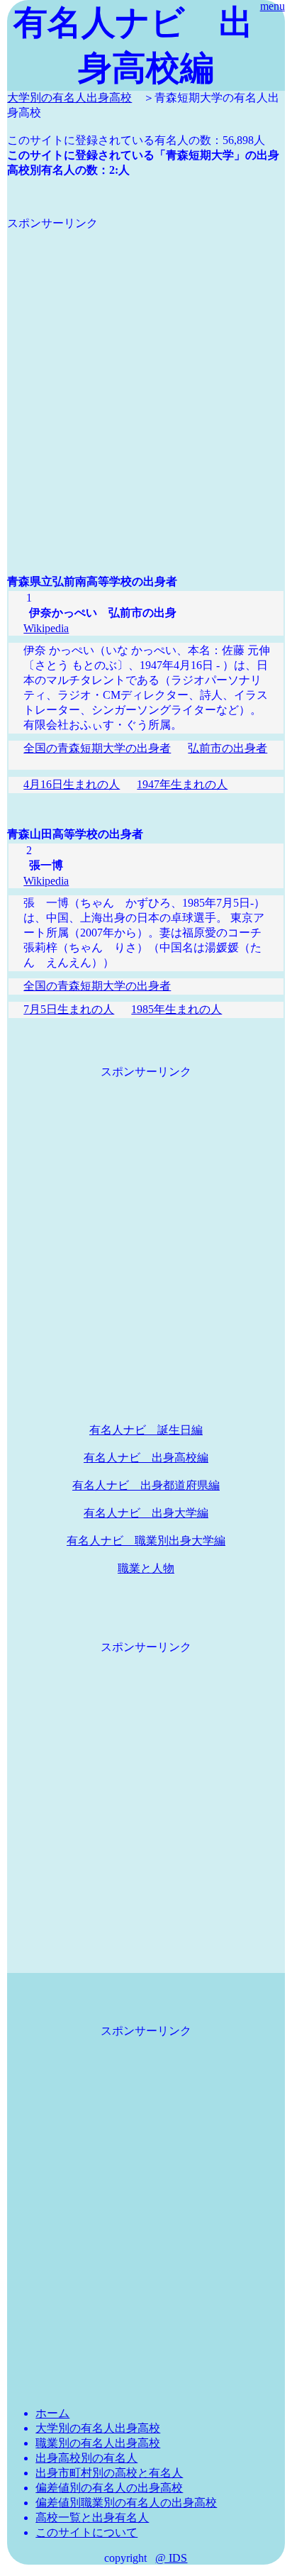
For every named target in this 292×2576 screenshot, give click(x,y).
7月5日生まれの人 (69, 1009)
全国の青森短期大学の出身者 (97, 748)
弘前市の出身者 (228, 748)
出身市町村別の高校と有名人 (109, 2473)
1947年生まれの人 (182, 784)
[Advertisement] (146, 377)
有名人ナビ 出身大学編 (146, 1513)
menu (273, 6)
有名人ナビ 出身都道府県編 (146, 1485)
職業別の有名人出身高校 (98, 2443)
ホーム (52, 2413)
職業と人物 (146, 1568)
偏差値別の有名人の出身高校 (109, 2488)
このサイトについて (86, 2532)
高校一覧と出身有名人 (92, 2517)
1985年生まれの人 (176, 1009)
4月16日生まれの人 (72, 784)
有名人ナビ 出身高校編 (146, 1458)
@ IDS (171, 2558)
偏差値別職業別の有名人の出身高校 (126, 2503)
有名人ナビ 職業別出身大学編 (146, 1541)
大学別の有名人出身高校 (69, 98)
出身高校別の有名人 (86, 2458)
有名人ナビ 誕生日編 (146, 1430)
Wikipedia (46, 628)
